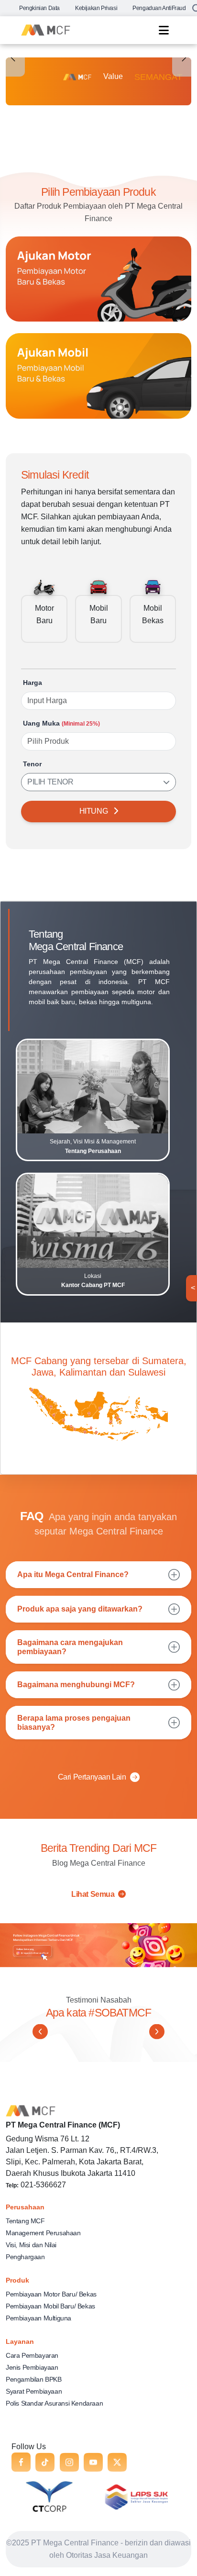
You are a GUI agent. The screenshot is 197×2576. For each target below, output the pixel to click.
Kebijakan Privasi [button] (96, 8)
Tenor (32, 764)
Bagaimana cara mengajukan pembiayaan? (70, 1647)
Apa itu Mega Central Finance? (73, 1574)
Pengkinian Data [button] (39, 8)
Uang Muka (61, 723)
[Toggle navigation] (164, 30)
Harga (33, 683)
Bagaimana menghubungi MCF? (76, 1685)
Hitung (94, 811)
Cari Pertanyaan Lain (92, 1777)
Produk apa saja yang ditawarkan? (80, 1609)
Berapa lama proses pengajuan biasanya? (74, 1723)
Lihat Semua (94, 1894)
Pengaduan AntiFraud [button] (159, 8)
